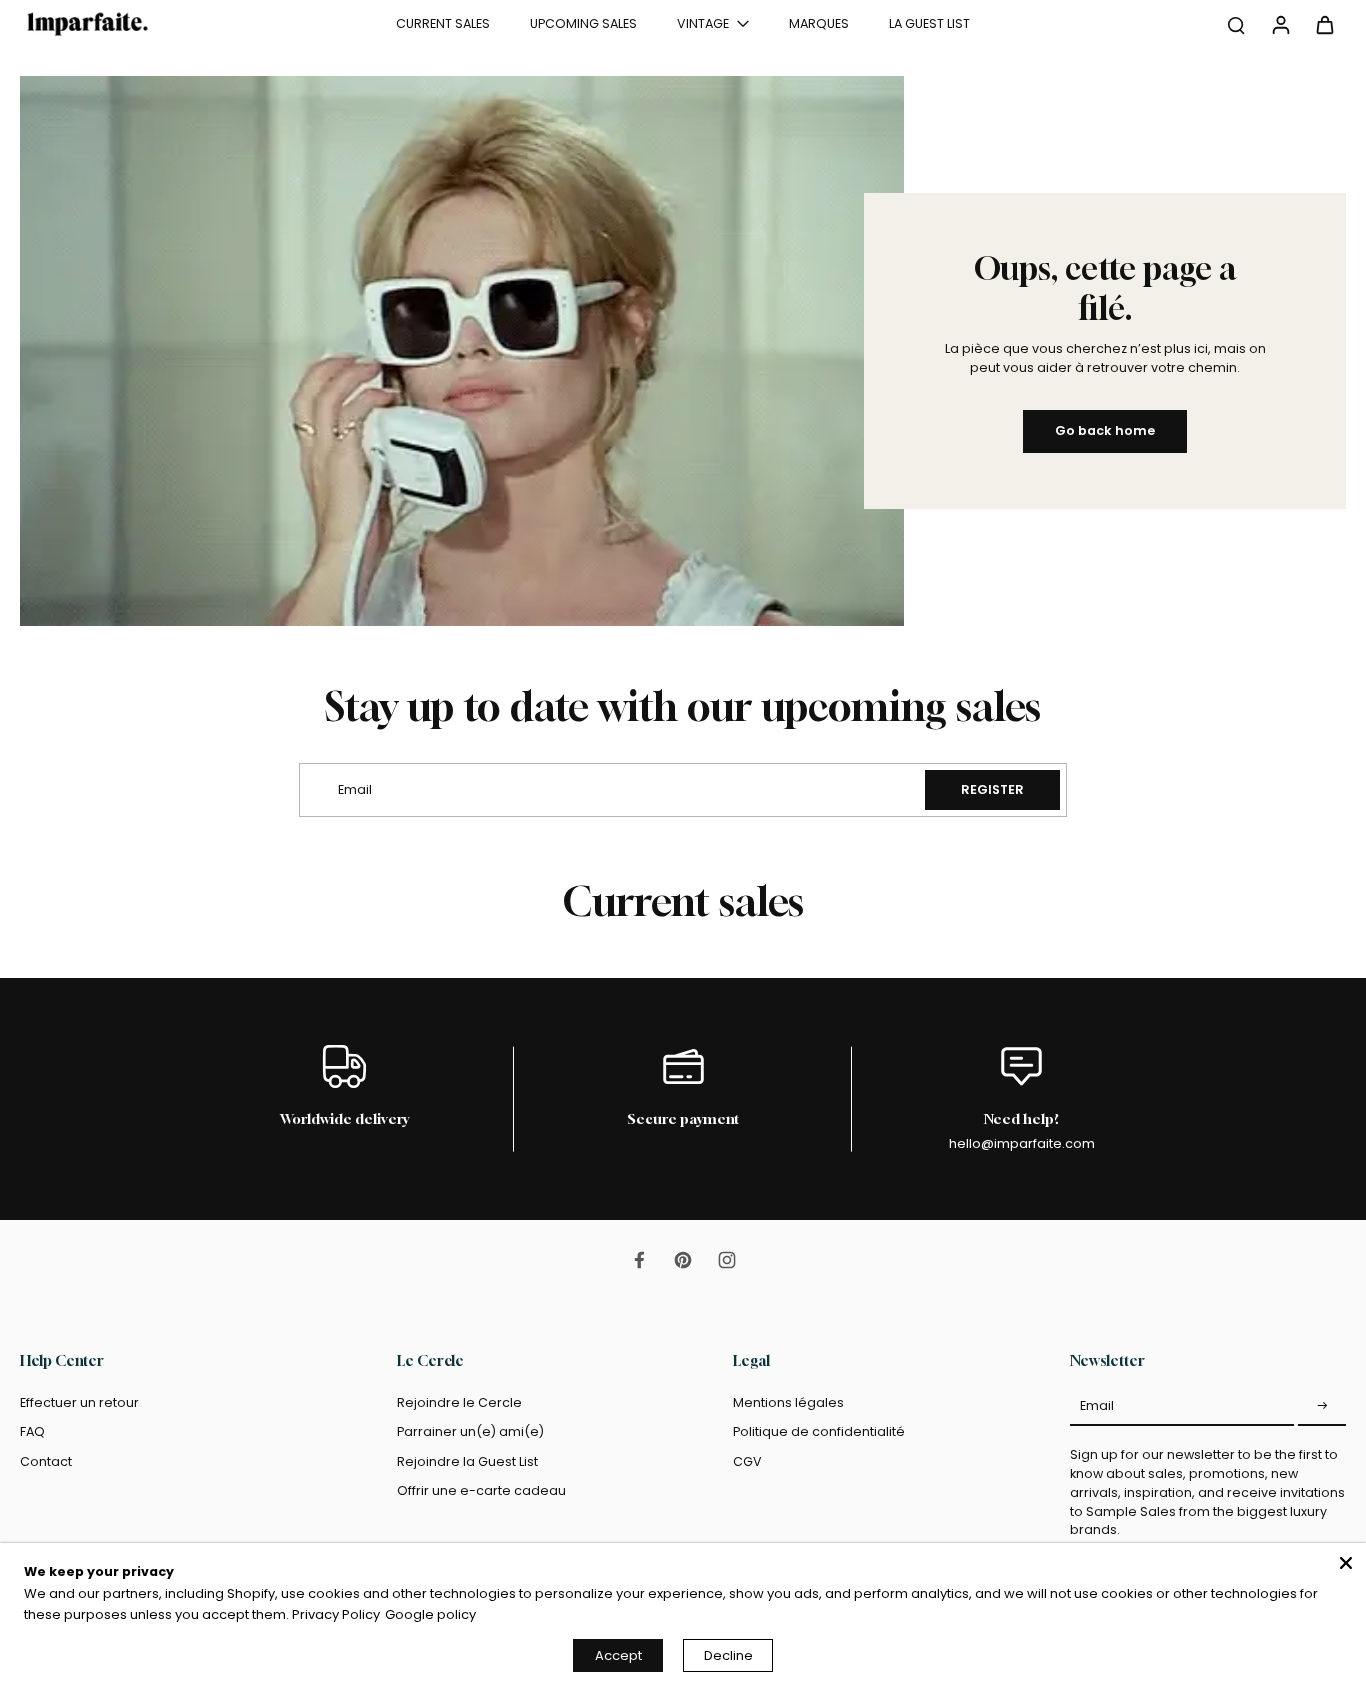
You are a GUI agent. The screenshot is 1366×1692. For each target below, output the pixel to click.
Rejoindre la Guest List (467, 1461)
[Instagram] (727, 1260)
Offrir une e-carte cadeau (481, 1490)
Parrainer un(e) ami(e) (470, 1431)
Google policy (430, 1614)
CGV (747, 1461)
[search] (1236, 24)
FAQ (32, 1431)
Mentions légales (788, 1402)
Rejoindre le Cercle (459, 1402)
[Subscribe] (1322, 1406)
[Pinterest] (683, 1260)
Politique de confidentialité (819, 1431)
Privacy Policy (336, 1614)
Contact (46, 1461)
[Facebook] (639, 1260)
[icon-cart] (1324, 24)
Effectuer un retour (79, 1402)
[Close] (1346, 1563)
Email (1097, 1405)
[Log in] (1280, 24)
